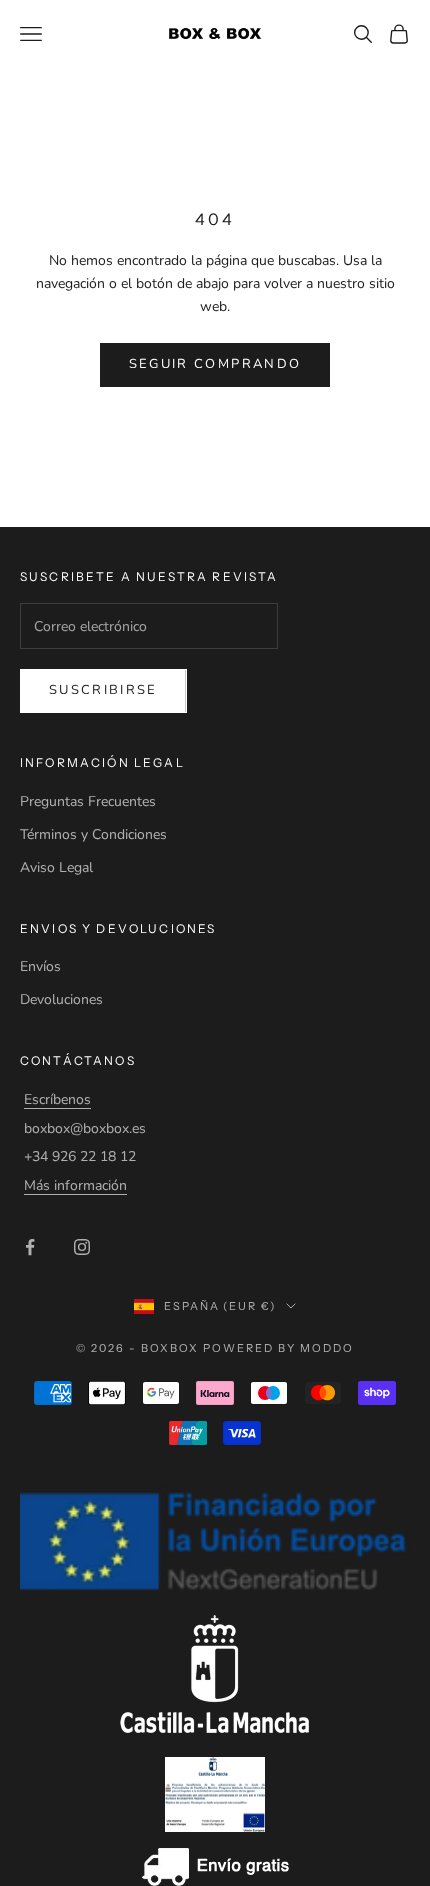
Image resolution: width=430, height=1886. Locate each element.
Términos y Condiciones (93, 834)
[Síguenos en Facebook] (30, 1247)
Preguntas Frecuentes (88, 801)
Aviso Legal (56, 867)
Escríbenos (57, 1099)
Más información (75, 1185)
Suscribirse (103, 690)
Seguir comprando (215, 364)
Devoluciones (61, 999)
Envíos (40, 966)
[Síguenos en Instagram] (82, 1247)
